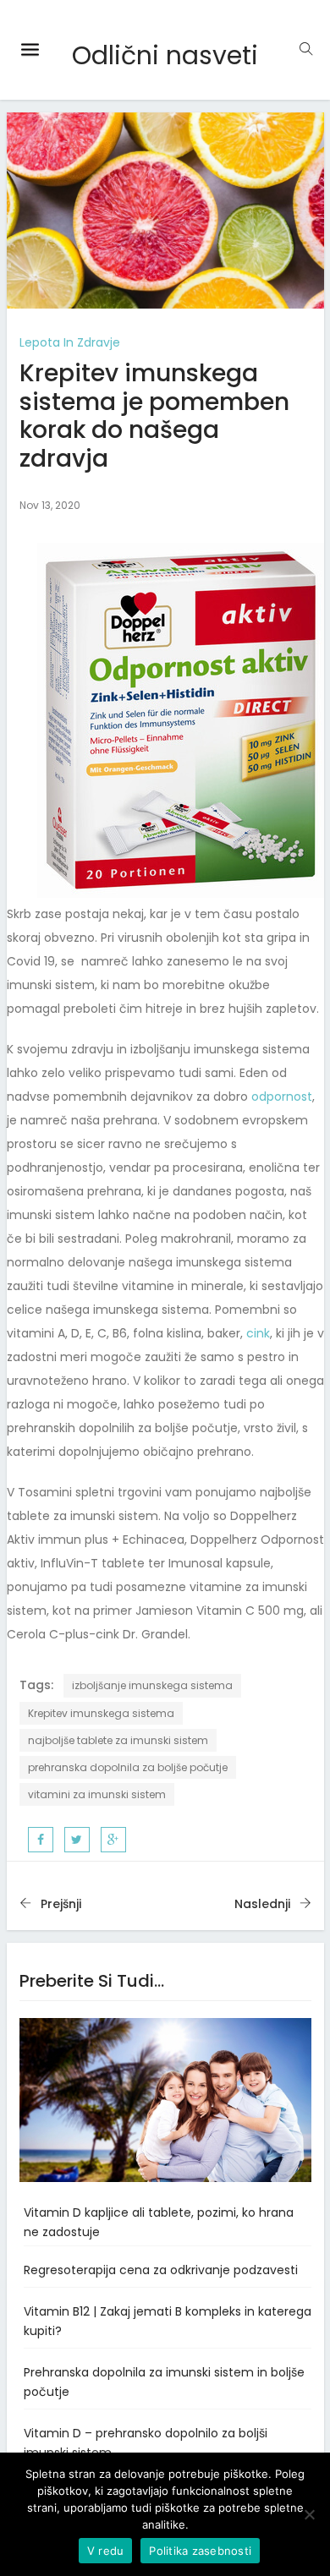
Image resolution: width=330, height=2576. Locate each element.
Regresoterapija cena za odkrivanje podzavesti (161, 2270)
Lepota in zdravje (70, 342)
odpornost (282, 1097)
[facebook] (41, 1840)
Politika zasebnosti (200, 2551)
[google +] (113, 1840)
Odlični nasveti (165, 55)
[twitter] (77, 1840)
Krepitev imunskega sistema (101, 1713)
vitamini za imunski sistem (97, 1794)
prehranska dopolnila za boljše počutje (128, 1767)
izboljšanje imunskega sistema (152, 1685)
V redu (106, 2551)
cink (258, 1333)
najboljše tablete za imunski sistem (118, 1740)
